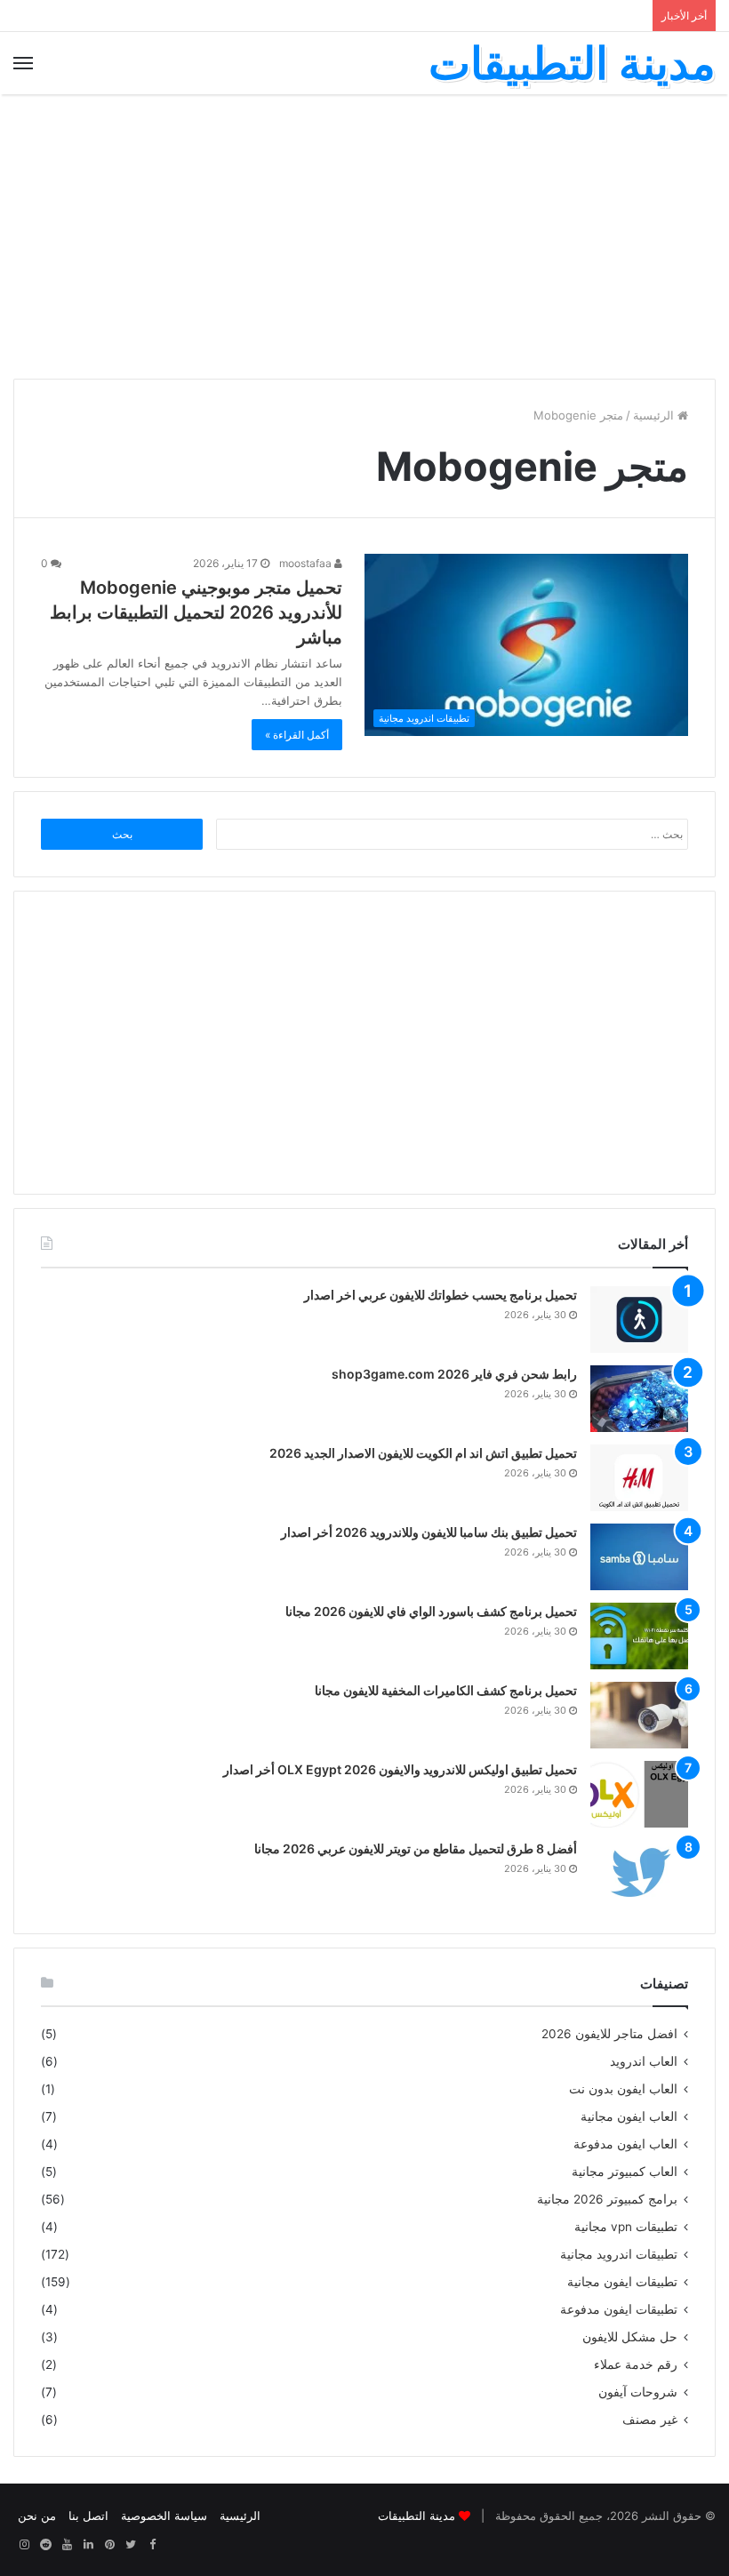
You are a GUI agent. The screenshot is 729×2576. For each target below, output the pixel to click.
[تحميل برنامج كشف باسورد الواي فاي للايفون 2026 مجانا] (639, 1636)
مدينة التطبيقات (417, 2516)
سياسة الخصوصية (164, 2516)
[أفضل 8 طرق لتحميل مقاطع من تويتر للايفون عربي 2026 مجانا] (639, 1873)
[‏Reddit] (45, 2545)
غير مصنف (650, 2420)
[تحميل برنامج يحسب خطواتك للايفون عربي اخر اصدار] (639, 1320)
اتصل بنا (88, 2516)
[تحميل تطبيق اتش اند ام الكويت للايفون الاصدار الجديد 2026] (639, 1478)
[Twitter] (131, 2545)
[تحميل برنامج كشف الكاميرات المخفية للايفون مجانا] (639, 1715)
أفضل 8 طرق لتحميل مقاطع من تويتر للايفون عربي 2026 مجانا (416, 1848)
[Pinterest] (109, 2545)
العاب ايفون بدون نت (623, 2089)
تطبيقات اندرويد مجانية (619, 2254)
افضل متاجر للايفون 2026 (609, 2034)
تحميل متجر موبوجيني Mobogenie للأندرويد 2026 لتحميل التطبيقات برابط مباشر (196, 612)
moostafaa (307, 563)
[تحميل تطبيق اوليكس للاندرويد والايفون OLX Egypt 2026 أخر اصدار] (639, 1794)
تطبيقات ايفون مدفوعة (619, 2309)
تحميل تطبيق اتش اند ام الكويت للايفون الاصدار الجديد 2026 (423, 1453)
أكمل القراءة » (297, 735)
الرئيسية (655, 415)
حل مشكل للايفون (630, 2337)
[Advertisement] (364, 236)
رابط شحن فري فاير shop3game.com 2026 (454, 1374)
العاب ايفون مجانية (629, 2116)
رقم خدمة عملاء (636, 2364)
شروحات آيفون (638, 2392)
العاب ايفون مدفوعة (625, 2144)
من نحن (37, 2516)
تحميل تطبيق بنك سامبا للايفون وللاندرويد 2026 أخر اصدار (429, 1532)
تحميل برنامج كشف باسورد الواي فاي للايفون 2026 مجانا (431, 1611)
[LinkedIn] (88, 2545)
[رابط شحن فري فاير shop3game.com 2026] (639, 1399)
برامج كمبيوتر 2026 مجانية (607, 2199)
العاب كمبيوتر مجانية (625, 2172)
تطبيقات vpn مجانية (626, 2227)
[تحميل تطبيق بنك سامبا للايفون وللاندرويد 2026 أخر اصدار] (639, 1557)
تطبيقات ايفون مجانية (622, 2282)
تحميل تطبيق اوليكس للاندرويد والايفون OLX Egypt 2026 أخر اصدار (400, 1769)
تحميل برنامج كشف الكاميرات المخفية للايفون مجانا (446, 1690)
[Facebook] (152, 2545)
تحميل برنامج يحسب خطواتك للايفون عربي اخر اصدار (441, 1295)
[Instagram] (24, 2545)
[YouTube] (67, 2545)
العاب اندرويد (644, 2061)
